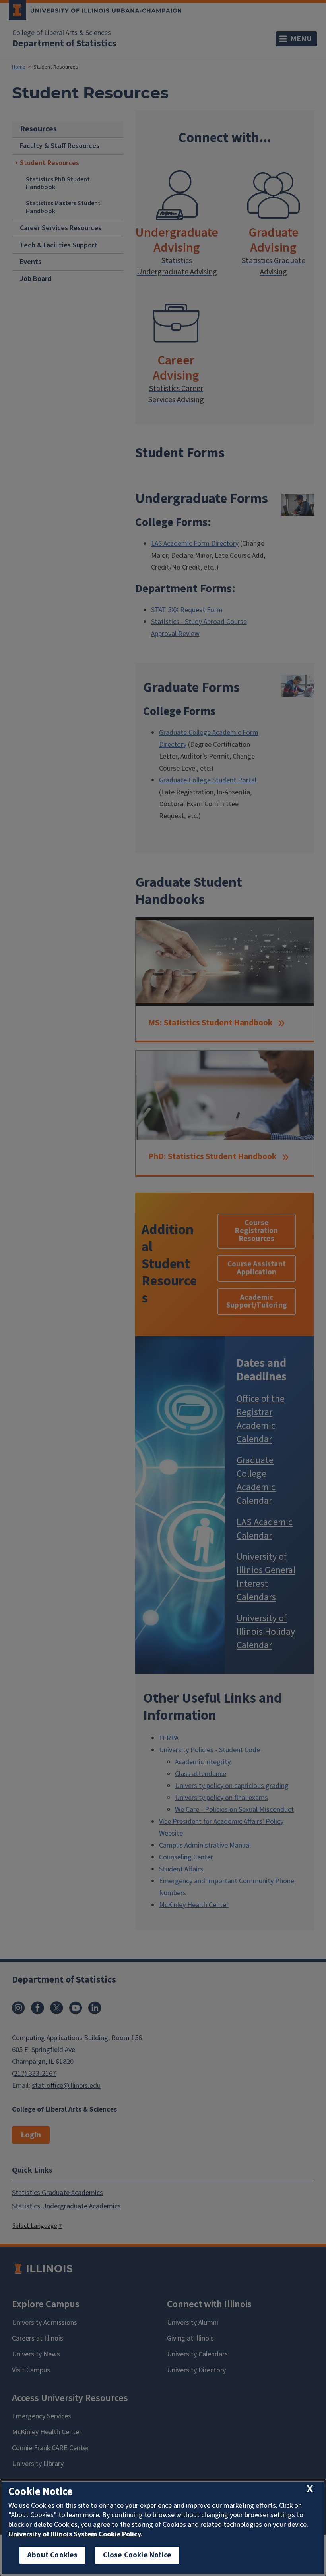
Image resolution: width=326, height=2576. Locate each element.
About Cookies (52, 2555)
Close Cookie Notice (137, 2555)
